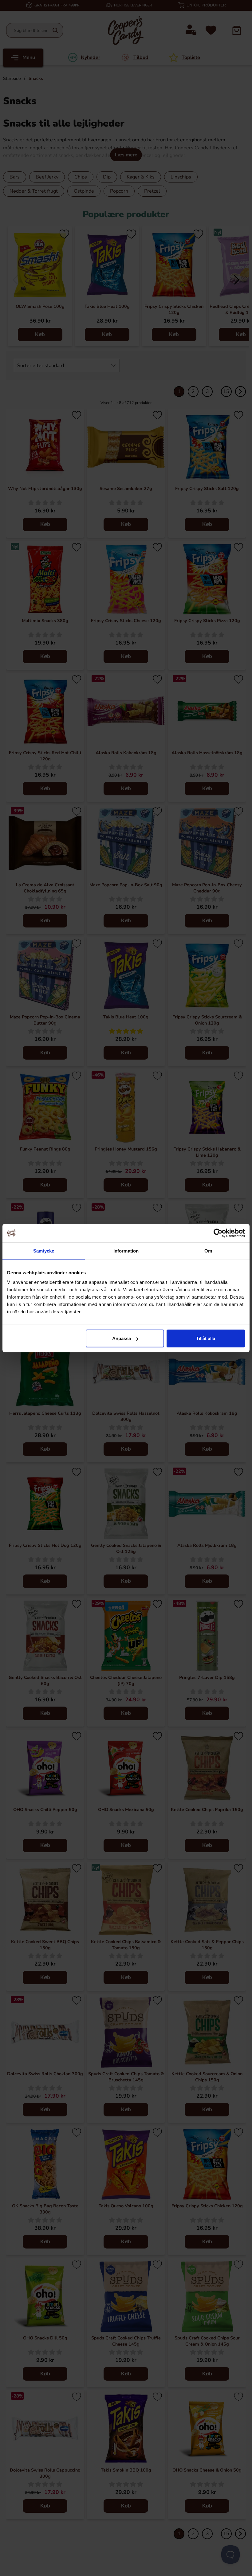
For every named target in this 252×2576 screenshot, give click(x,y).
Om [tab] (208, 1251)
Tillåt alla (206, 1338)
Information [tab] (126, 1251)
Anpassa (122, 1338)
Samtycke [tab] (44, 1251)
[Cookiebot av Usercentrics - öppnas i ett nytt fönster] (218, 1233)
